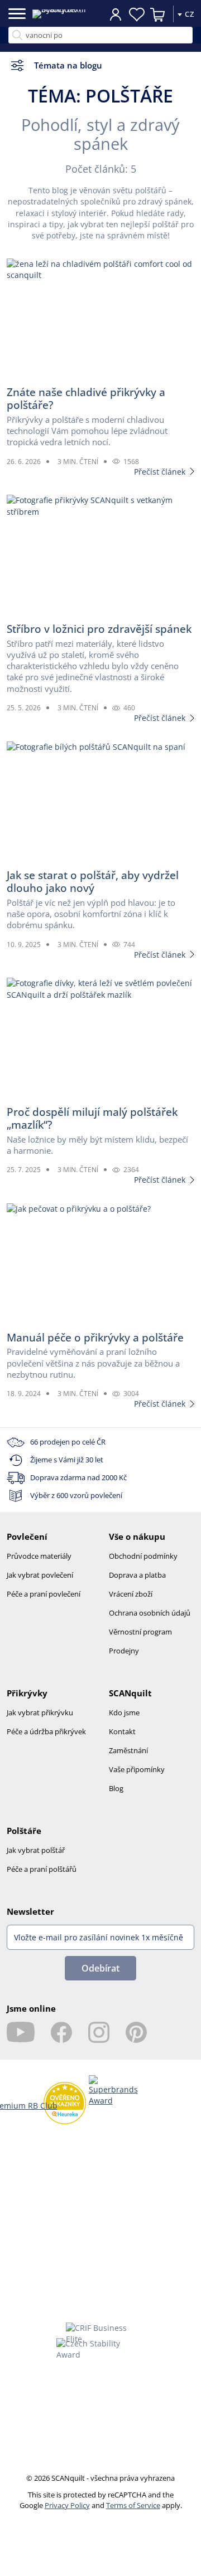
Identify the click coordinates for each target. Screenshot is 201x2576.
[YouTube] (21, 2032)
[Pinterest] (136, 2032)
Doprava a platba (137, 1575)
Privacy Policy (67, 2505)
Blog (116, 1788)
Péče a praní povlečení (44, 1594)
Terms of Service (133, 2505)
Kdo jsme (124, 1713)
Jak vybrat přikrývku (40, 1713)
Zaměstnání (128, 1750)
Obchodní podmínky (143, 1556)
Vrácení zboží (131, 1594)
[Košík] (158, 14)
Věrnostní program (140, 1632)
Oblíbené (137, 14)
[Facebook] (61, 2032)
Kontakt (122, 1731)
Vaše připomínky (137, 1769)
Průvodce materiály (39, 1556)
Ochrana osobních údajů (150, 1613)
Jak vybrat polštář (36, 1850)
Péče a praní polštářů (42, 1869)
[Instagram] (99, 2032)
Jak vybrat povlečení (40, 1575)
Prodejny (124, 1651)
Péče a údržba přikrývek (46, 1731)
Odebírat (100, 1968)
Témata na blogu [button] (68, 65)
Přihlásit (116, 14)
